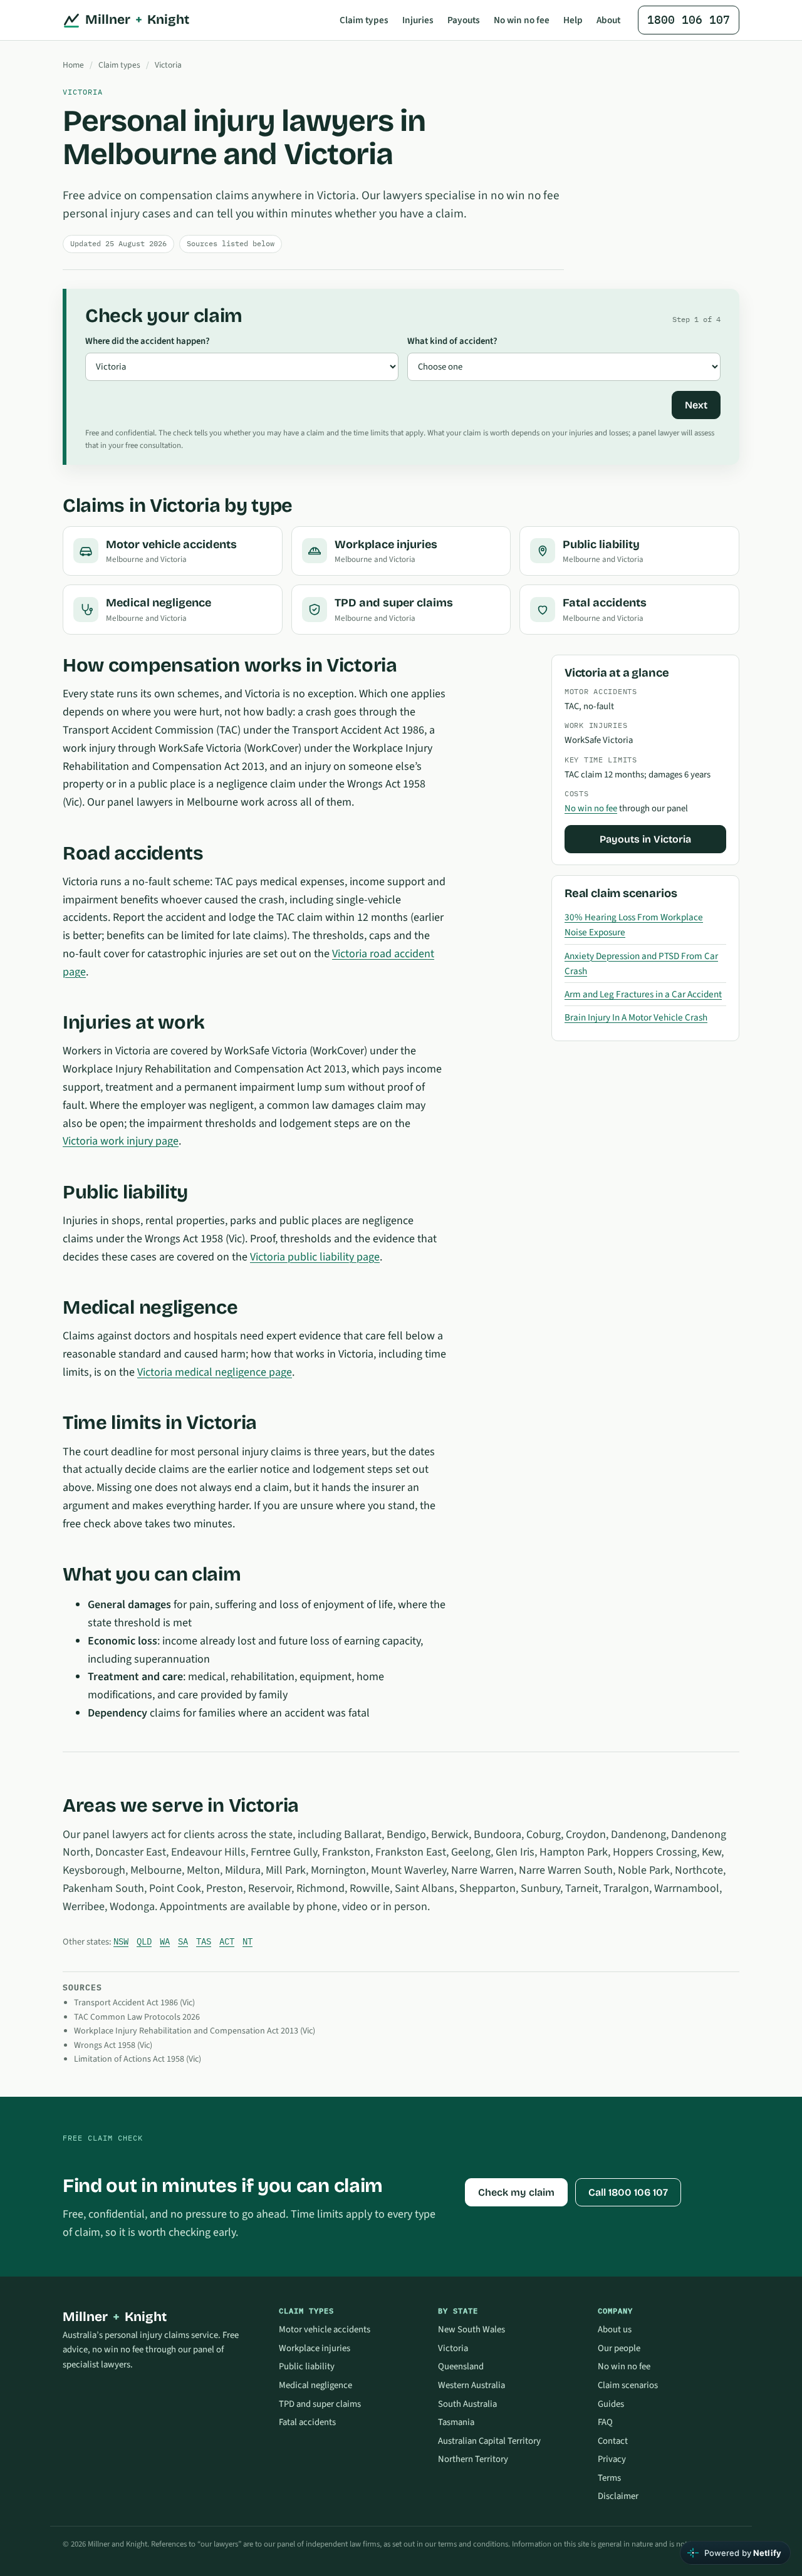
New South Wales (471, 2329)
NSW (121, 1941)
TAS (204, 1941)
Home (73, 65)
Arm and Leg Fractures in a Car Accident (643, 994)
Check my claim (516, 2192)
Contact (613, 2441)
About (608, 20)
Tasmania (456, 2422)
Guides (611, 2404)
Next (696, 405)
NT (247, 1941)
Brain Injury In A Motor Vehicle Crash (636, 1017)
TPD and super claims (320, 2404)
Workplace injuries (315, 2348)
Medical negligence (315, 2385)
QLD (144, 1941)
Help (573, 20)
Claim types (364, 20)
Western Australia (471, 2385)
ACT (227, 1941)
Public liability (307, 2366)
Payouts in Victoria (645, 839)
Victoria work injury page (121, 1141)
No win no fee (522, 20)
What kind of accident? (452, 341)
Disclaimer (618, 2496)
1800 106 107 (689, 20)
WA (165, 1941)
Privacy (612, 2459)
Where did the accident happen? (148, 341)
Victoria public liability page (315, 1257)
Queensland (461, 2366)
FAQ (605, 2422)
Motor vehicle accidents (325, 2329)
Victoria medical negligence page (215, 1372)
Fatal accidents (307, 2422)
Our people (619, 2348)
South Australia (467, 2404)
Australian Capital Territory (489, 2441)
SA (183, 1941)
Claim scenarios (628, 2385)
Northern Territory (473, 2459)
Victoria (168, 65)
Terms (609, 2478)
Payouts (464, 20)
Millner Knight (137, 20)
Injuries (418, 20)
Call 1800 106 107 (628, 2192)
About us (615, 2329)
